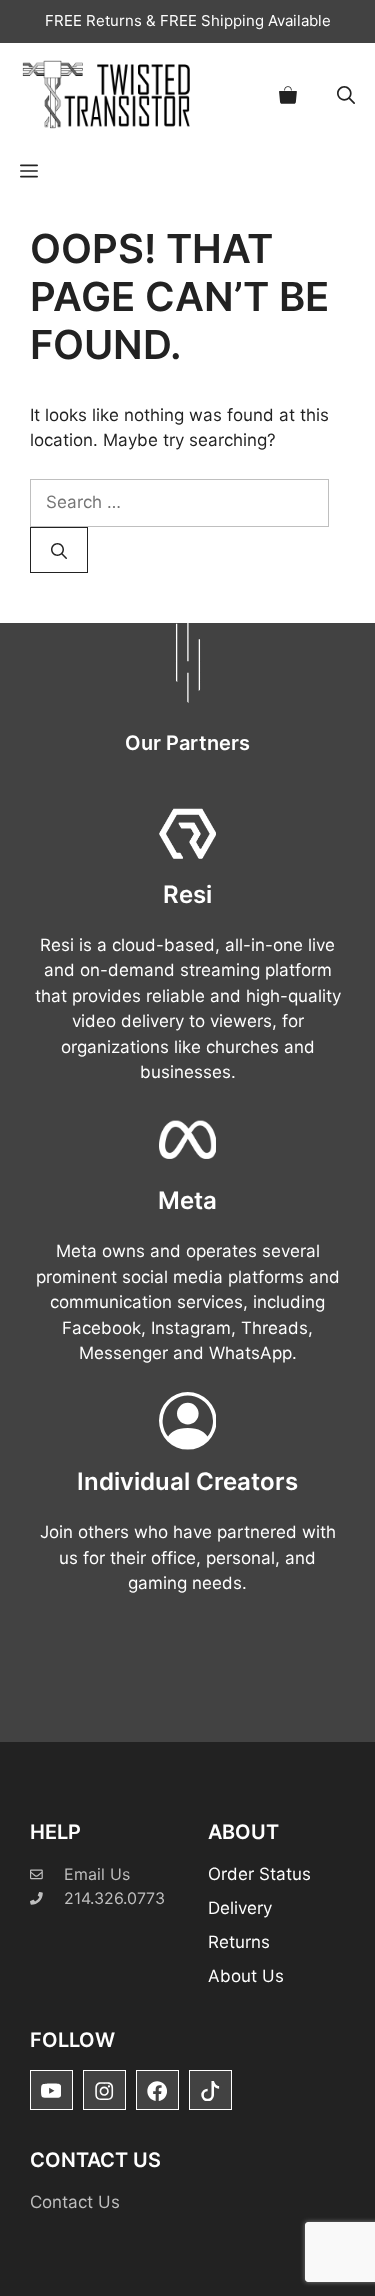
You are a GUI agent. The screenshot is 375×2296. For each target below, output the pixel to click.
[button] (346, 94)
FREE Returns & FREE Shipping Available (188, 20)
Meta (187, 1200)
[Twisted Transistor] (110, 94)
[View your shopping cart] (288, 94)
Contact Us (75, 2202)
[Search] (59, 550)
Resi (187, 894)
